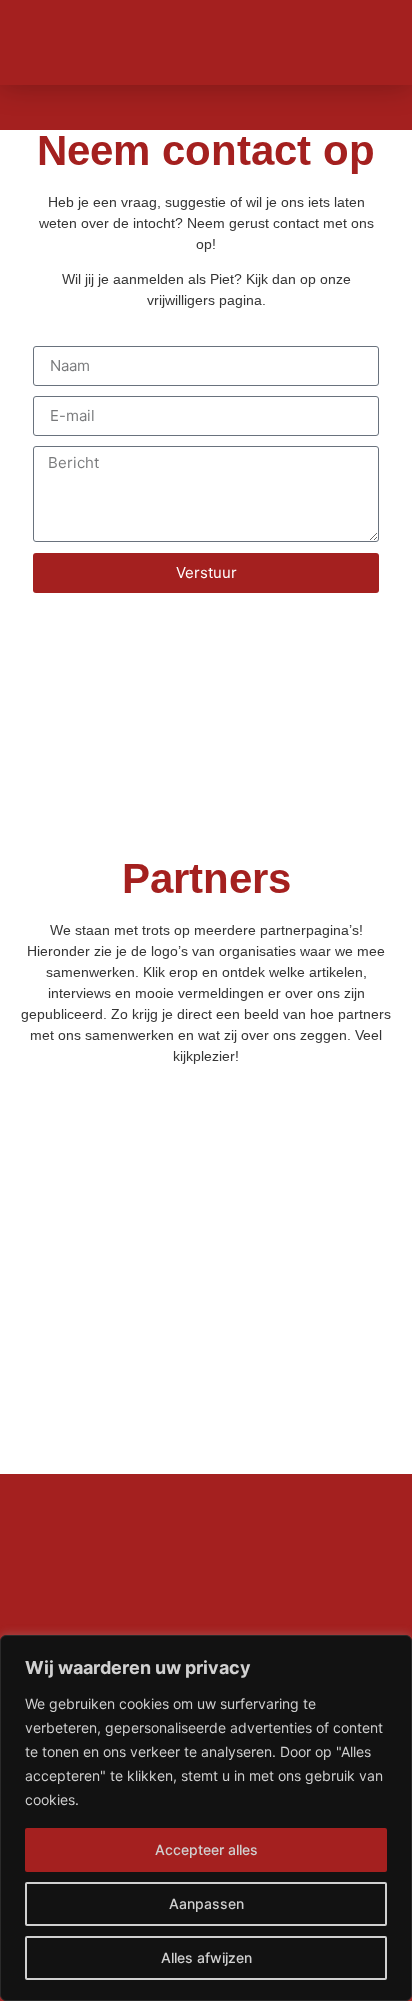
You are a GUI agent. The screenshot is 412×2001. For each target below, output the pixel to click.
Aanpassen (206, 1903)
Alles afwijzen (206, 1957)
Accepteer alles (206, 1849)
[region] (206, 1818)
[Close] (391, 1652)
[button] (367, 43)
